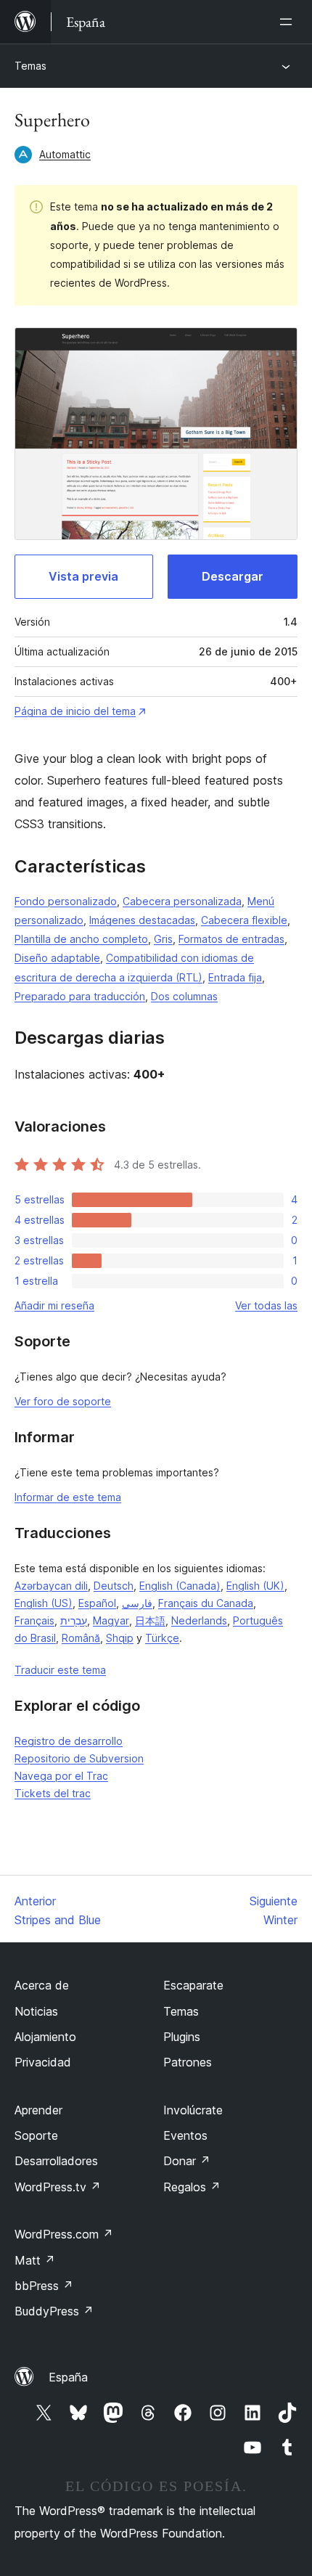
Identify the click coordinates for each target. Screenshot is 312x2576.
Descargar (233, 576)
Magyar (111, 1620)
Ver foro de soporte (63, 1401)
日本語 (150, 1620)
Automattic (65, 154)
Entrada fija (235, 977)
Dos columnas (184, 996)
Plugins (182, 2037)
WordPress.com (64, 2234)
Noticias (36, 2011)
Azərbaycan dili (51, 1586)
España (68, 2377)
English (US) (44, 1603)
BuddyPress (54, 2311)
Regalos (192, 2187)
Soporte (36, 2135)
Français (34, 1620)
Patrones (188, 2062)
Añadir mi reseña (54, 1305)
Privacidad (43, 2062)
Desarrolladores (56, 2161)
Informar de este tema (68, 1497)
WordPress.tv (58, 2187)
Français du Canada (206, 1603)
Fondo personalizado (66, 901)
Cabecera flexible (244, 920)
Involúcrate (193, 2110)
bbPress (44, 2286)
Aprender (38, 2110)
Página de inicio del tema (75, 711)
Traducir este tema (60, 1670)
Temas (30, 66)
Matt (35, 2260)
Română (81, 1638)
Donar (187, 2161)
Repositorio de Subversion (79, 1758)
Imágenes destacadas (142, 920)
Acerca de (42, 1985)
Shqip (120, 1638)
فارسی (137, 1603)
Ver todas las (266, 1305)
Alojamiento (45, 2037)
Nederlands (199, 1620)
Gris (163, 939)
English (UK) (255, 1586)
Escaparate (193, 1985)
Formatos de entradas (231, 939)
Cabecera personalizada (182, 901)
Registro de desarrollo (69, 1741)
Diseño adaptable (57, 958)
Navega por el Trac (61, 1776)
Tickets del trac (53, 1793)
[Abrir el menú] (289, 22)
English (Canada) (180, 1586)
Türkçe (162, 1638)
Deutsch (114, 1586)
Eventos (185, 2135)
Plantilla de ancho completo (81, 939)
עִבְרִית (74, 1620)
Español (97, 1603)
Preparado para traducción (80, 996)
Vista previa (83, 576)
